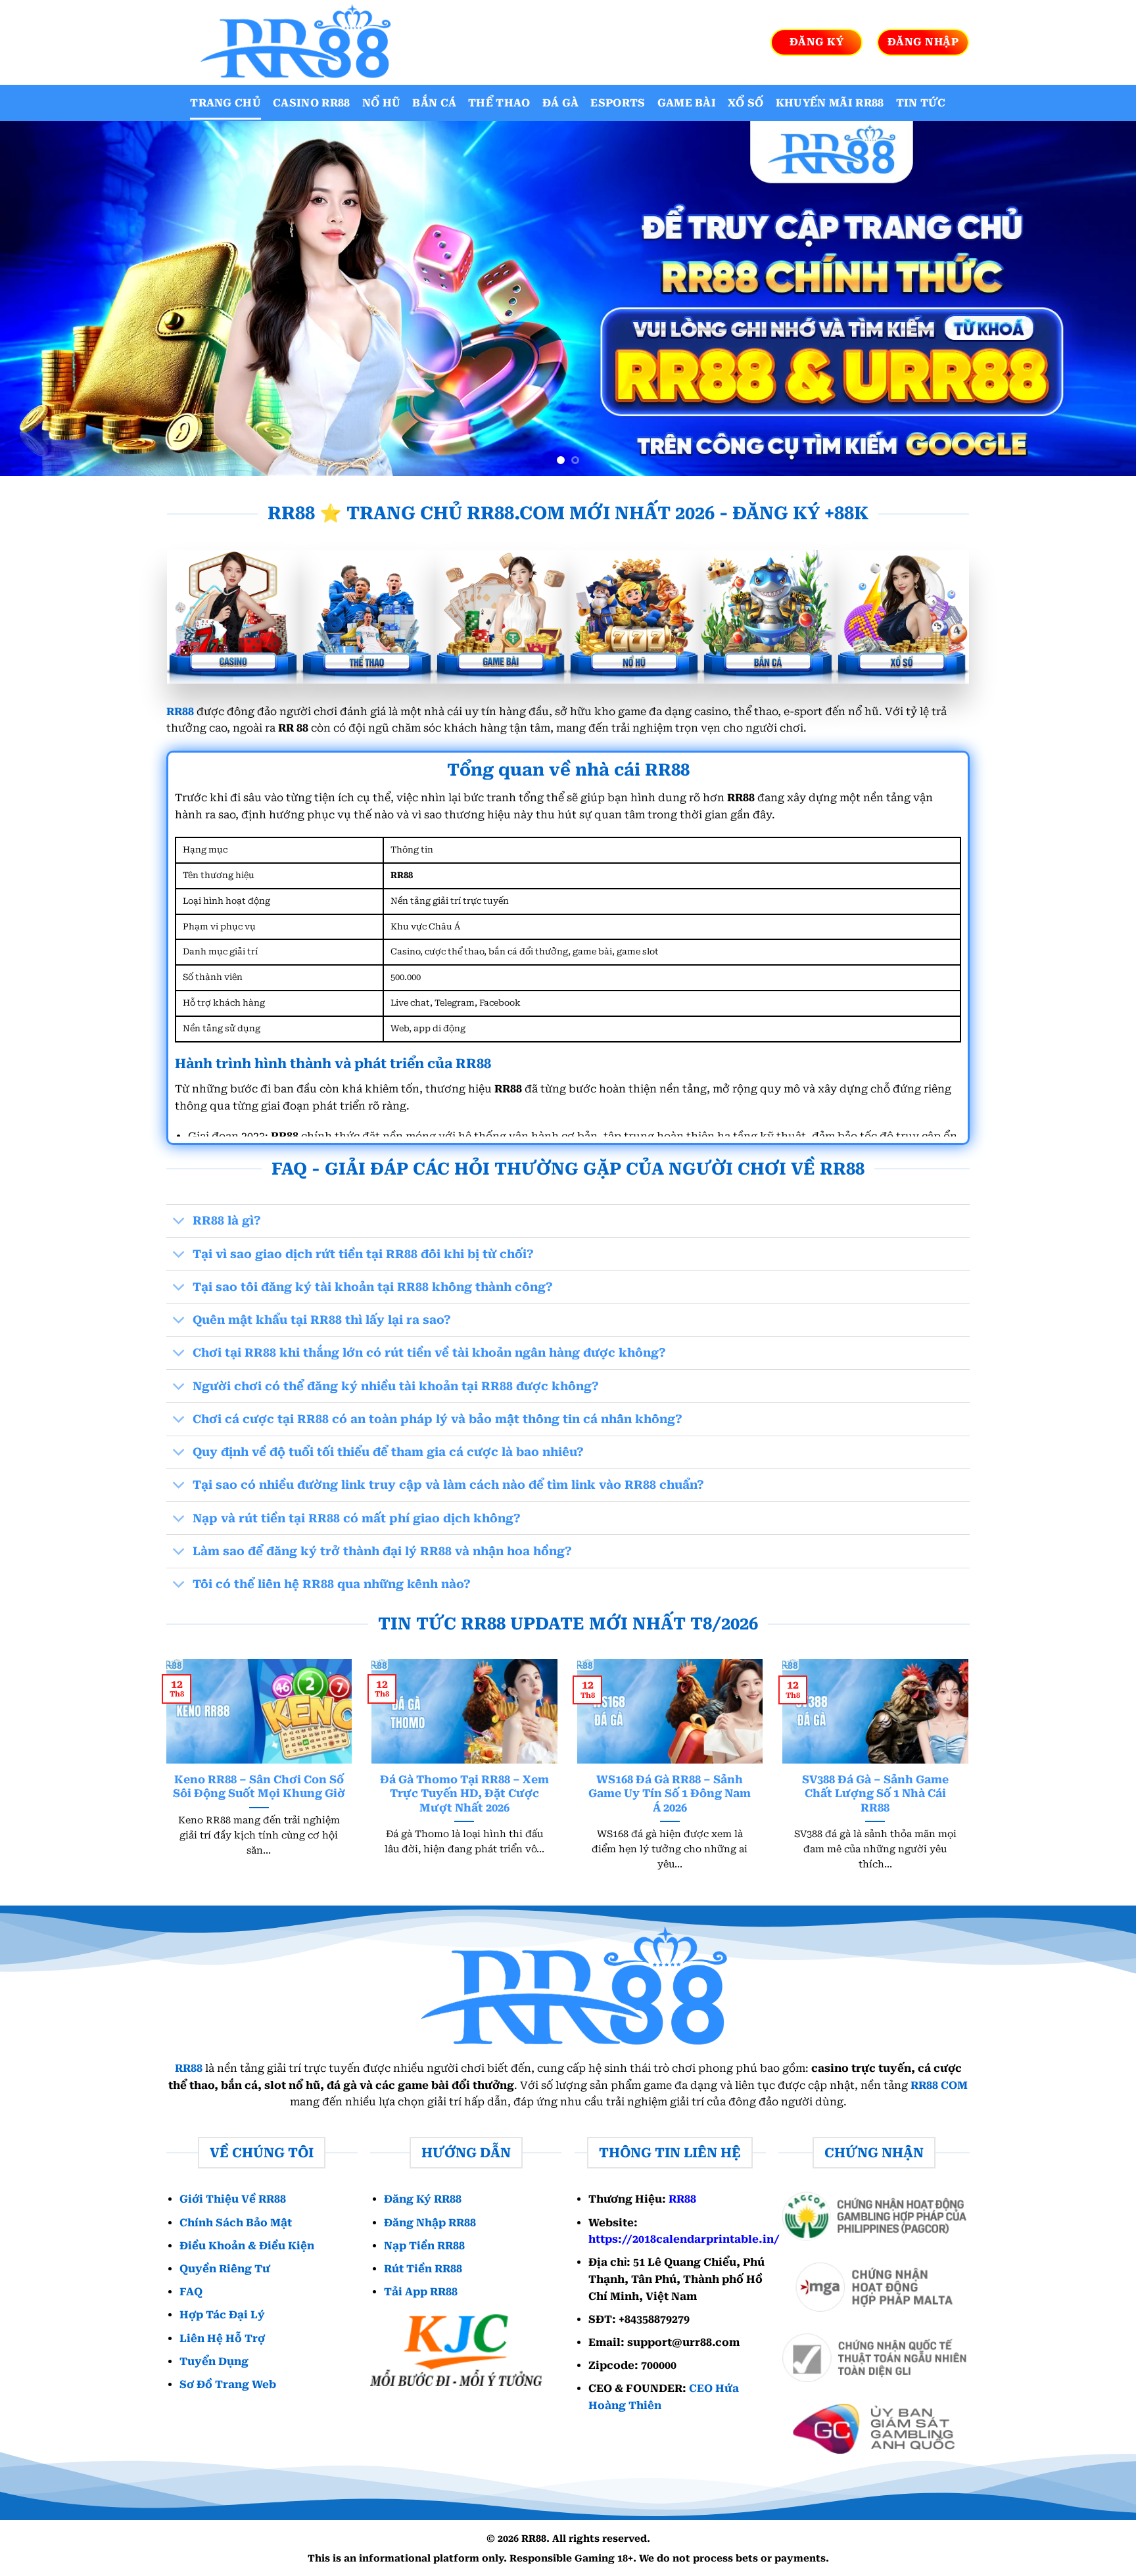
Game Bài (687, 103)
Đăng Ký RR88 (423, 2199)
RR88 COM (939, 2085)
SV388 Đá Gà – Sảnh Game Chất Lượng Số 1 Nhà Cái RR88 (875, 1794)
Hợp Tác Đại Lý (222, 2315)
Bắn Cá (434, 103)
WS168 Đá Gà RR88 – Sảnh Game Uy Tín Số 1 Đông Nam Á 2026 (670, 1794)
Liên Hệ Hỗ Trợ (222, 2338)
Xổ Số (746, 103)
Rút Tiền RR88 (423, 2269)
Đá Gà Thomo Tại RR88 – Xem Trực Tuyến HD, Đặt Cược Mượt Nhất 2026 (464, 1794)
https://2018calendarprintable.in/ (684, 2239)
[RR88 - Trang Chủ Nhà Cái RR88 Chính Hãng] (292, 42)
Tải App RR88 (421, 2292)
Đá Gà (561, 103)
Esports (618, 103)
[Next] (1097, 298)
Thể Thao (499, 103)
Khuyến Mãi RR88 (830, 103)
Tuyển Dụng (214, 2361)
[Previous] (39, 298)
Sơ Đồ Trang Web (228, 2384)
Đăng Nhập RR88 (430, 2223)
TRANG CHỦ (225, 103)
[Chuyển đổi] (179, 1222)
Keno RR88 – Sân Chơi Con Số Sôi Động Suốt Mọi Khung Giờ (259, 1787)
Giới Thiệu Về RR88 (233, 2199)
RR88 (180, 712)
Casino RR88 (312, 103)
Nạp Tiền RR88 (424, 2246)
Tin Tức (921, 103)
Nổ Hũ (382, 103)
